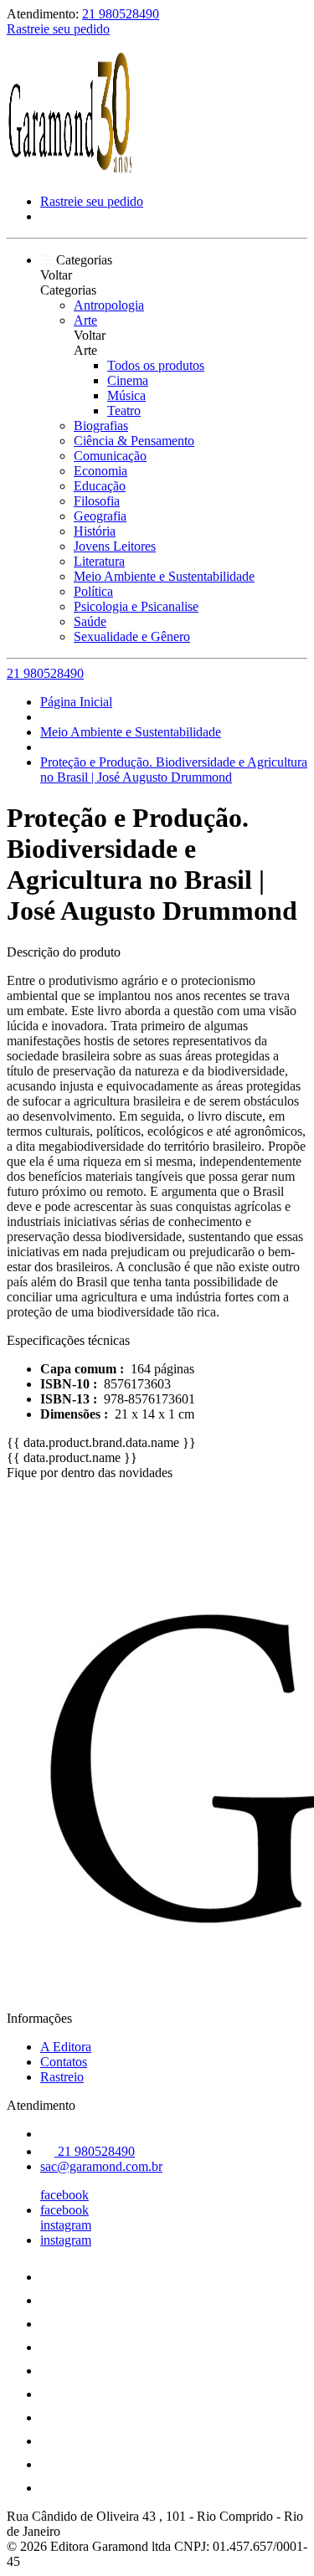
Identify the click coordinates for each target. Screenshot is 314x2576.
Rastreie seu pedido (58, 29)
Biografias (101, 426)
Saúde (90, 621)
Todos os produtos (156, 365)
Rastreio (62, 2077)
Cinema (128, 380)
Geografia (100, 516)
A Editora (66, 2047)
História (95, 531)
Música (126, 395)
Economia (100, 471)
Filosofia (97, 501)
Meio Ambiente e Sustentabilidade (164, 576)
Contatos (64, 2062)
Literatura (99, 561)
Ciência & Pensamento (134, 441)
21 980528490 (121, 14)
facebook (64, 2195)
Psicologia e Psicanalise (136, 606)
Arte (85, 320)
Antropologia (109, 305)
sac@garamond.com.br (101, 2166)
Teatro (124, 411)
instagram (66, 2225)
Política (93, 591)
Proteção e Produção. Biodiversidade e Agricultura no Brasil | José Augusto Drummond (174, 770)
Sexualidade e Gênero (132, 636)
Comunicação (110, 456)
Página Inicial (76, 702)
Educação (100, 486)
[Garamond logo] (69, 173)
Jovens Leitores (115, 546)
